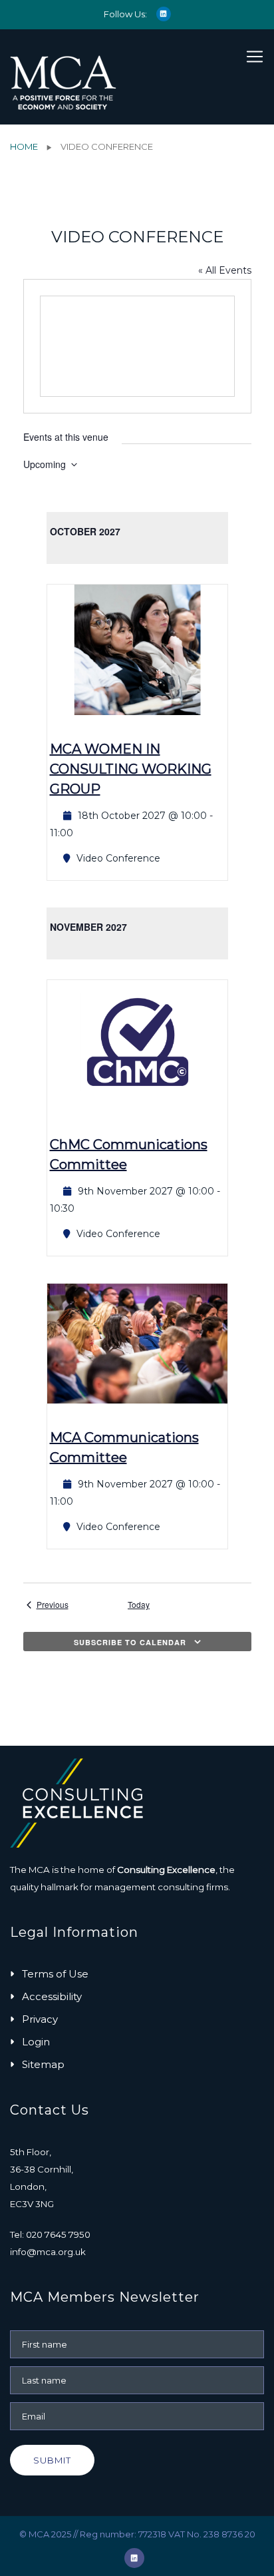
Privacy (40, 2019)
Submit (52, 2460)
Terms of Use (55, 1974)
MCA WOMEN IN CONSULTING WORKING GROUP (131, 769)
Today (139, 1605)
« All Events (225, 270)
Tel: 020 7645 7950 (50, 2234)
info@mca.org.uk (48, 2252)
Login (36, 2042)
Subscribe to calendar (130, 1642)
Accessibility (52, 1996)
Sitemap (43, 2064)
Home (24, 146)
